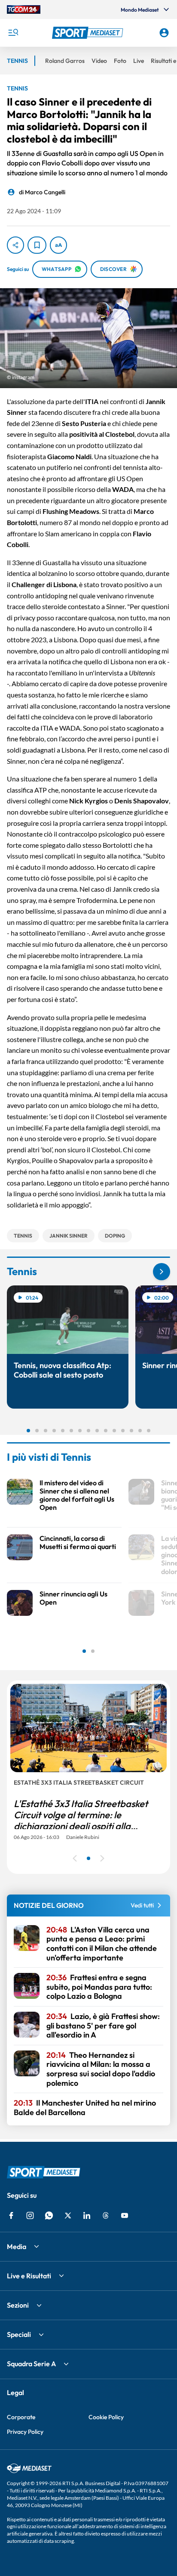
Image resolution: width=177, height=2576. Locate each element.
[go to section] (162, 1272)
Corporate (21, 2417)
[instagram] (30, 2215)
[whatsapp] (49, 2215)
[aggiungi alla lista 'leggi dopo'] (37, 245)
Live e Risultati (29, 2276)
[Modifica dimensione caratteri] (58, 245)
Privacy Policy (25, 2432)
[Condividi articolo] (15, 245)
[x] (68, 2215)
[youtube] (125, 2215)
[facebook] (11, 2215)
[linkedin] (87, 2215)
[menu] (13, 33)
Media (17, 2246)
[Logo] (89, 33)
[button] (89, 33)
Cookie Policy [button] (106, 2417)
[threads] (106, 2215)
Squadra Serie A (31, 2364)
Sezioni (18, 2305)
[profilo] (164, 33)
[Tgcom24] (24, 9)
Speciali (19, 2334)
